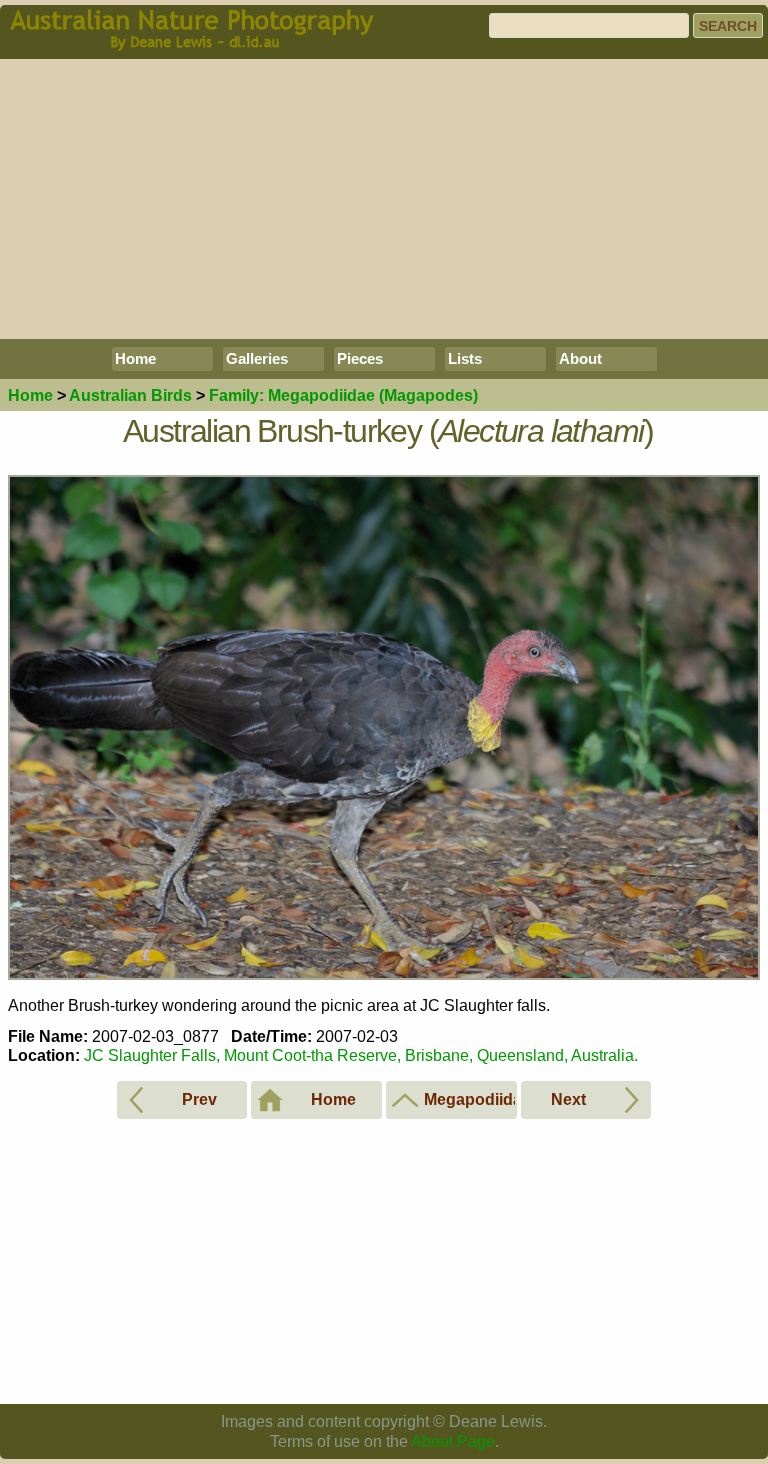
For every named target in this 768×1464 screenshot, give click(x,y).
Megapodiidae (343, 395)
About (580, 358)
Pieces (360, 358)
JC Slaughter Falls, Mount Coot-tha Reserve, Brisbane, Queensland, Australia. (361, 1055)
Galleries (257, 358)
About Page (453, 1441)
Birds (130, 395)
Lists (465, 358)
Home (135, 358)
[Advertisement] (384, 199)
